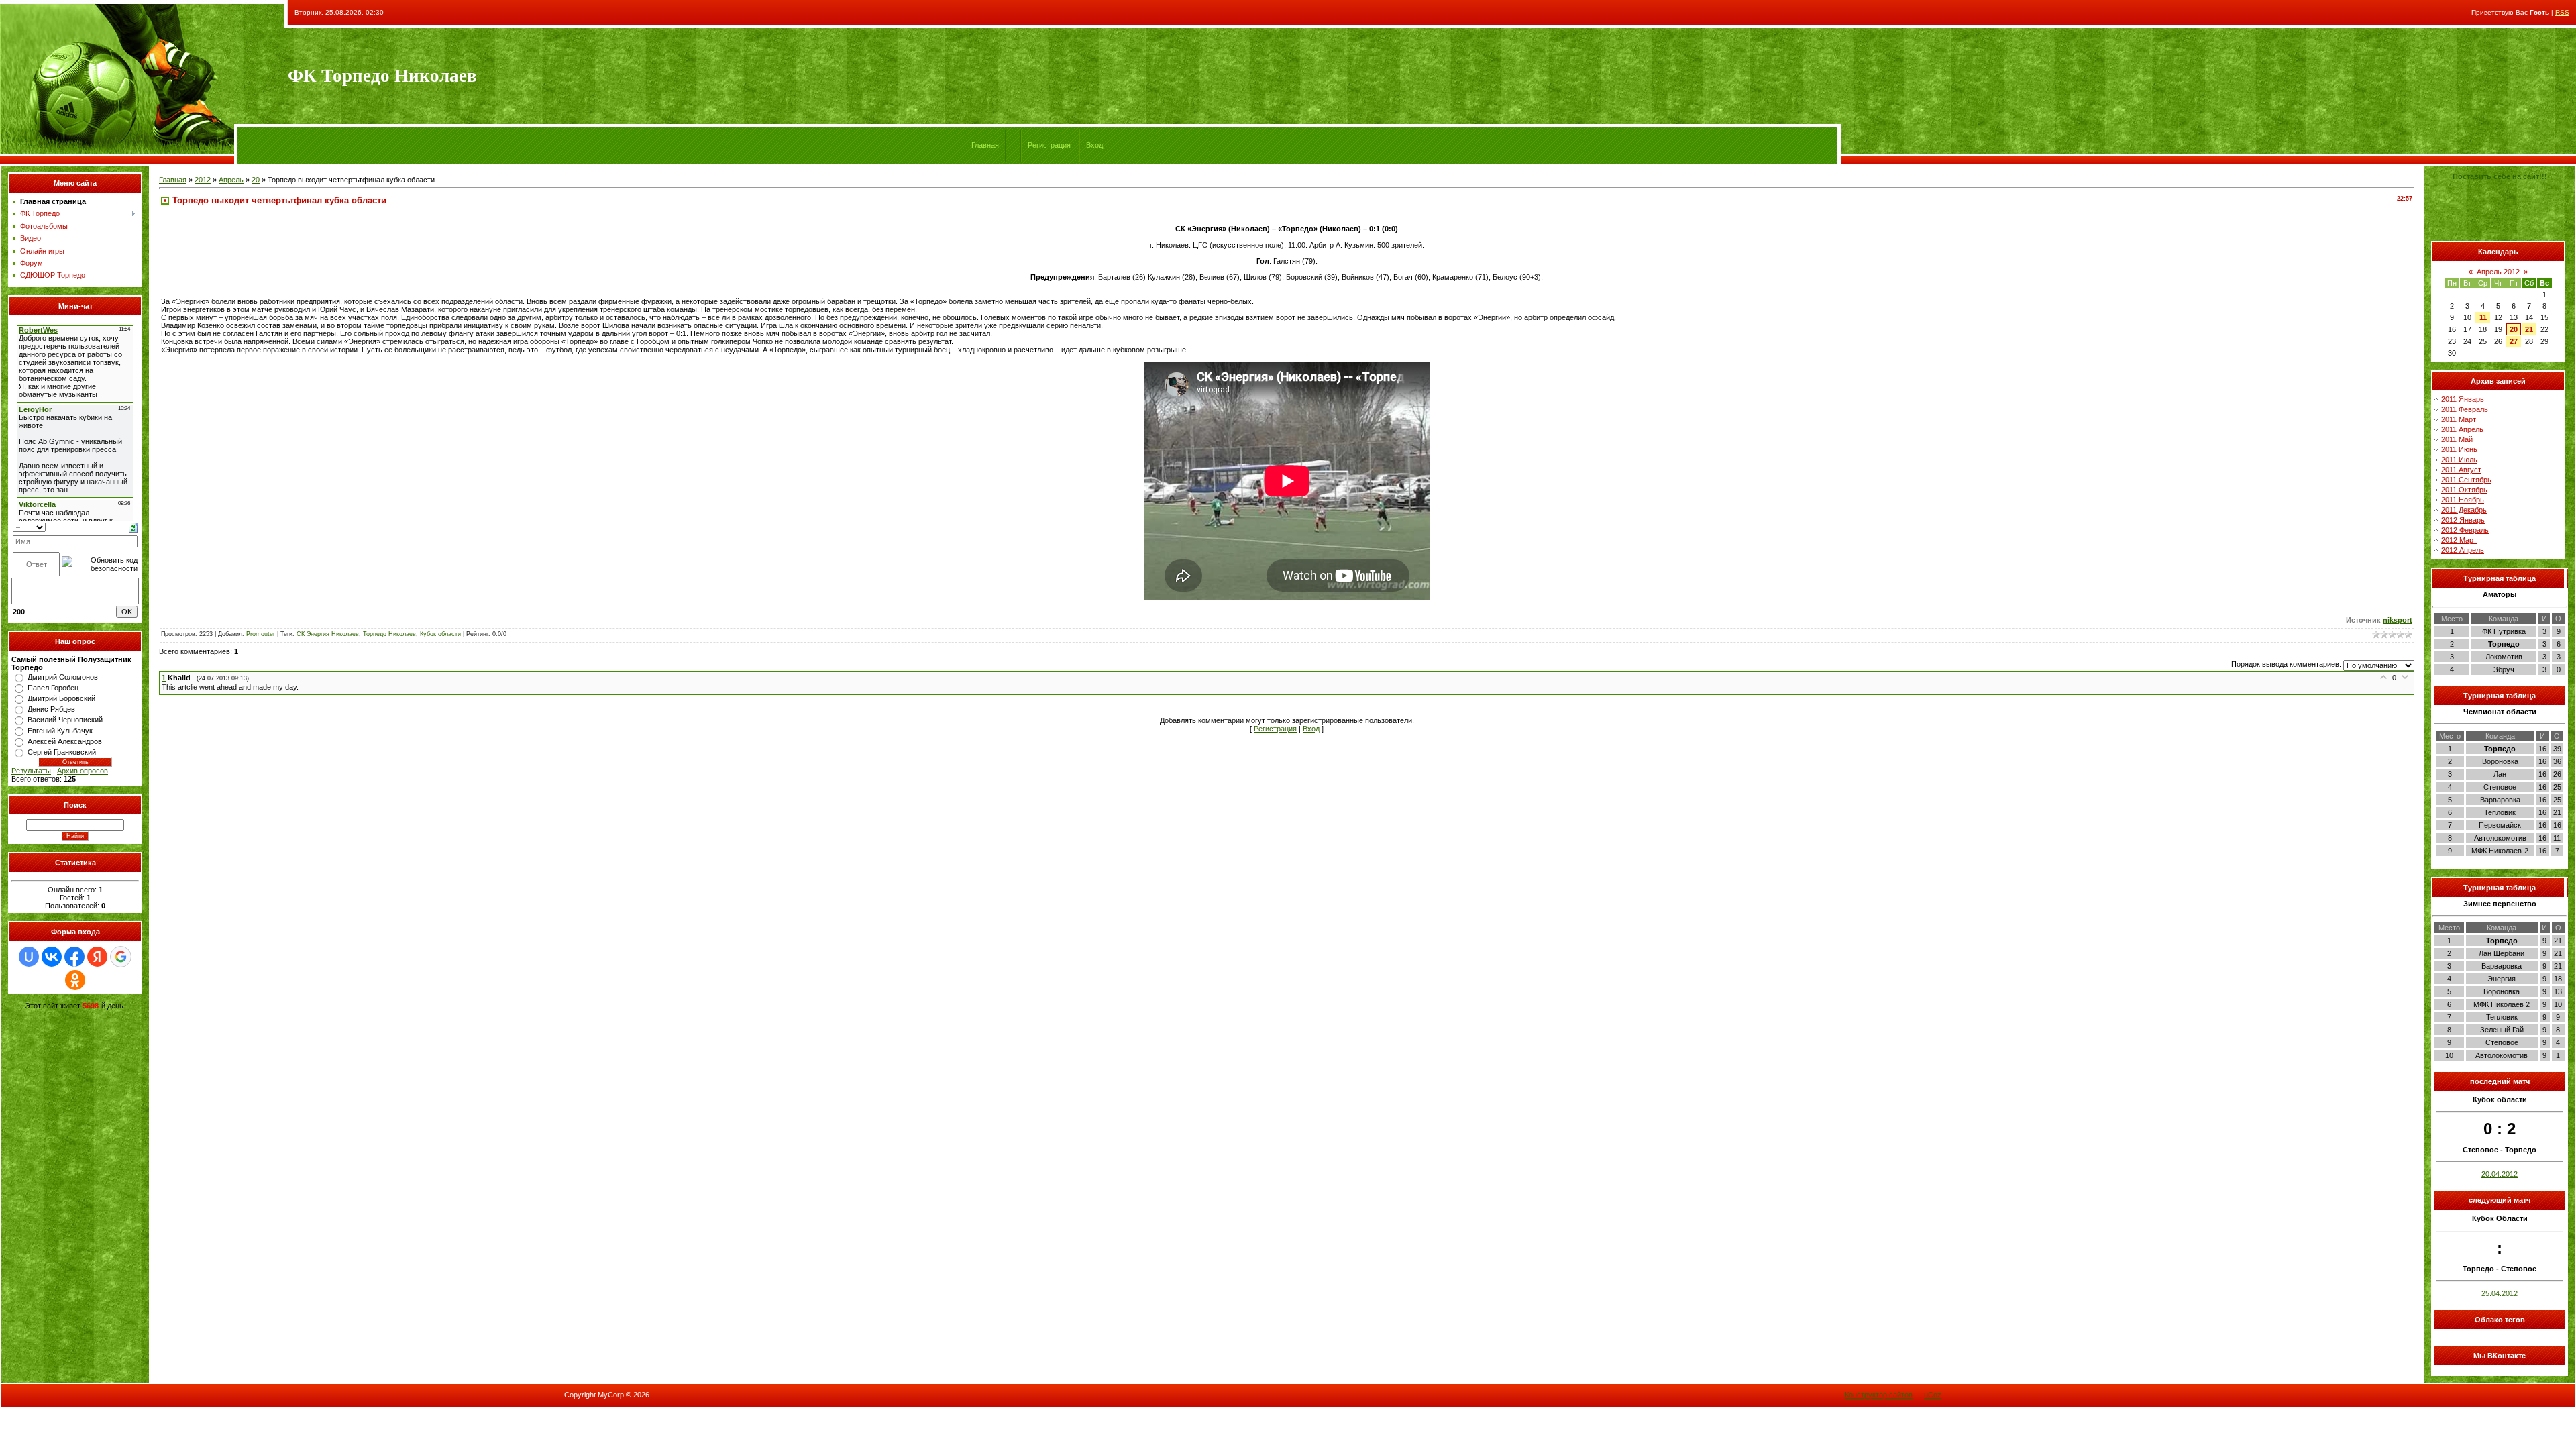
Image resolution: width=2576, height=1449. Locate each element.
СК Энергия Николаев (328, 634)
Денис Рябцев (51, 709)
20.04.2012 (2500, 1174)
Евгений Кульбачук (60, 731)
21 (2529, 329)
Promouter (261, 634)
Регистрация (1049, 145)
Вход (1094, 145)
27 (2514, 341)
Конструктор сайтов (1879, 1395)
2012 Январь (2463, 520)
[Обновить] (133, 527)
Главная (985, 145)
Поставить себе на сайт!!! (2500, 176)
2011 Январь (2463, 399)
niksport (2398, 620)
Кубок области (440, 634)
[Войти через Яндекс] (97, 957)
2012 (203, 180)
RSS (2562, 12)
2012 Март (2459, 540)
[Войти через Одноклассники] (75, 980)
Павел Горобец (53, 688)
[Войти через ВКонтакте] (52, 957)
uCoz (1933, 1395)
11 (2483, 317)
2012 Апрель (2463, 550)
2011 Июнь (2459, 449)
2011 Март (2459, 419)
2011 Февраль (2465, 409)
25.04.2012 (2500, 1293)
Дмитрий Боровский (61, 698)
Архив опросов (83, 771)
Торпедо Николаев (389, 634)
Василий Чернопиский (65, 720)
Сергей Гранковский (62, 752)
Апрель (231, 180)
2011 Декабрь (2464, 510)
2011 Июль (2459, 460)
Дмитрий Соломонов (63, 677)
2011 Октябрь (2464, 490)
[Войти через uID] (29, 957)
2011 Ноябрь (2463, 500)
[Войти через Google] (121, 957)
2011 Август (2461, 470)
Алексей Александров (65, 741)
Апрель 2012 (2498, 272)
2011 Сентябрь (2466, 480)
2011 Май (2457, 439)
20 (256, 180)
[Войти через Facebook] (74, 957)
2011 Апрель (2462, 429)
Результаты (31, 771)
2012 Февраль (2465, 530)
